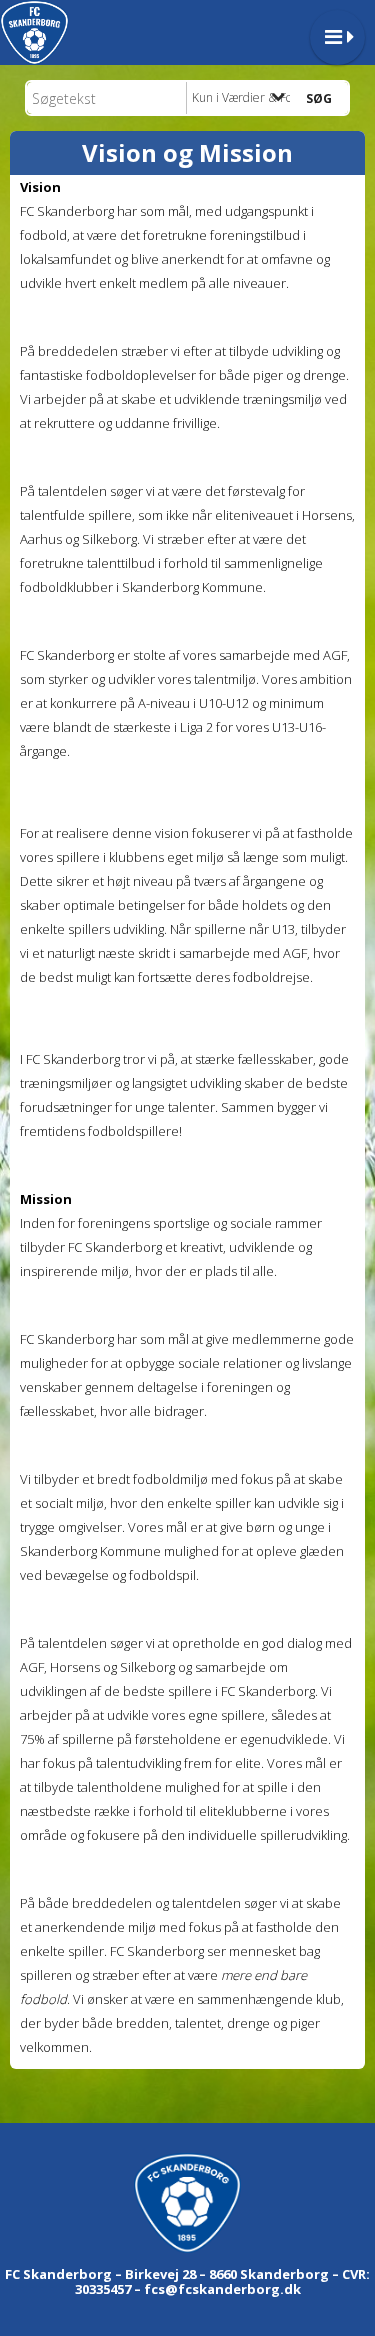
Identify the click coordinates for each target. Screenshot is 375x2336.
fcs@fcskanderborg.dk (222, 2289)
